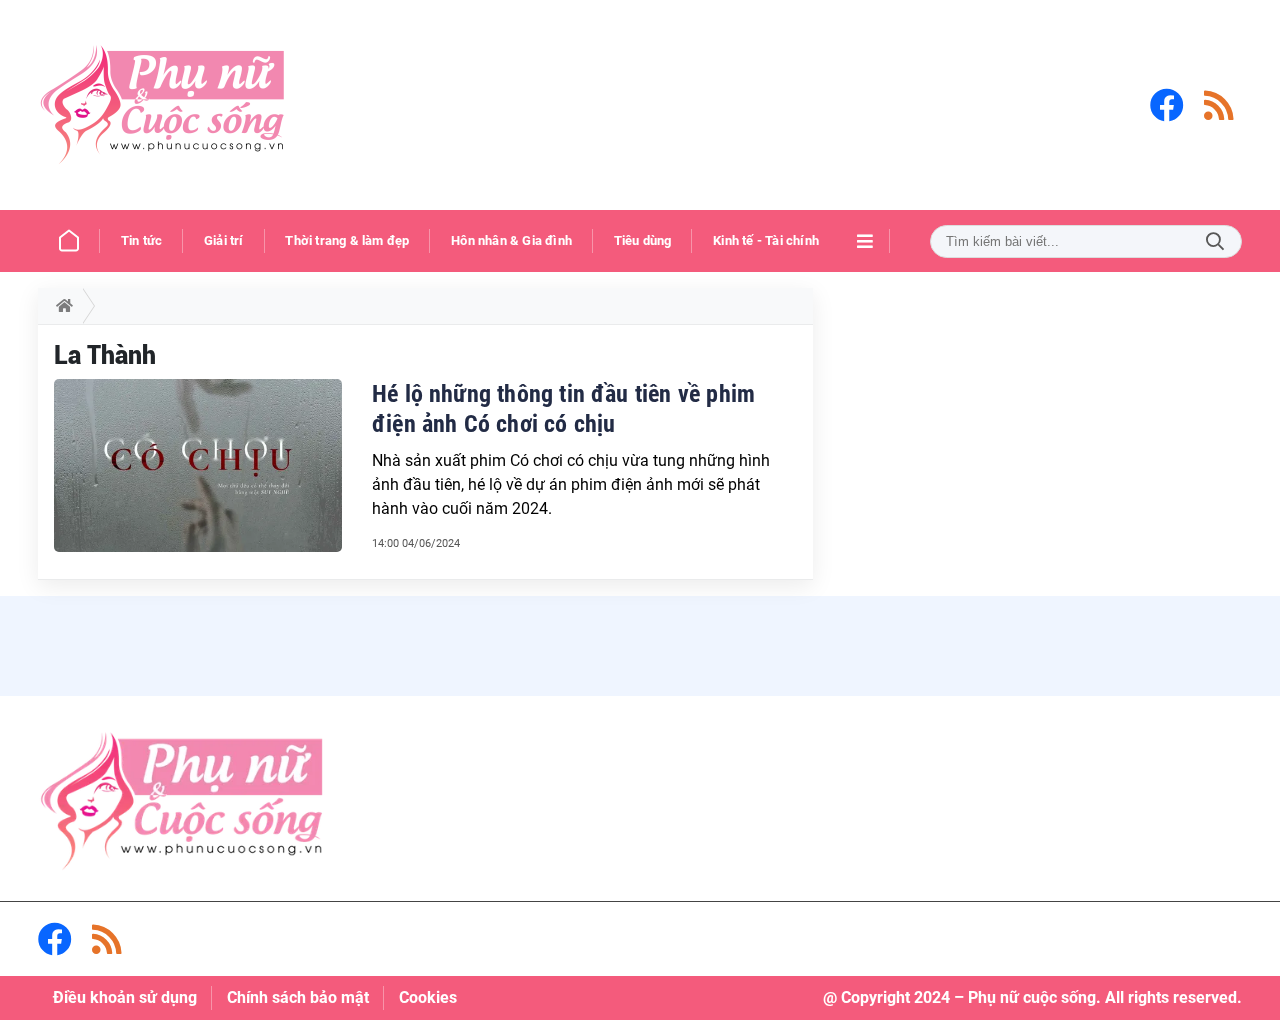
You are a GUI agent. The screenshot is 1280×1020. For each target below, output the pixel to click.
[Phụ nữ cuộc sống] (163, 105)
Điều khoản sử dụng (125, 997)
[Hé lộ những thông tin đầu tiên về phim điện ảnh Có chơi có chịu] (198, 465)
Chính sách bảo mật (298, 997)
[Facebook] (1167, 105)
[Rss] (1219, 105)
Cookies (428, 997)
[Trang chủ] (69, 241)
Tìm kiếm (1215, 241)
